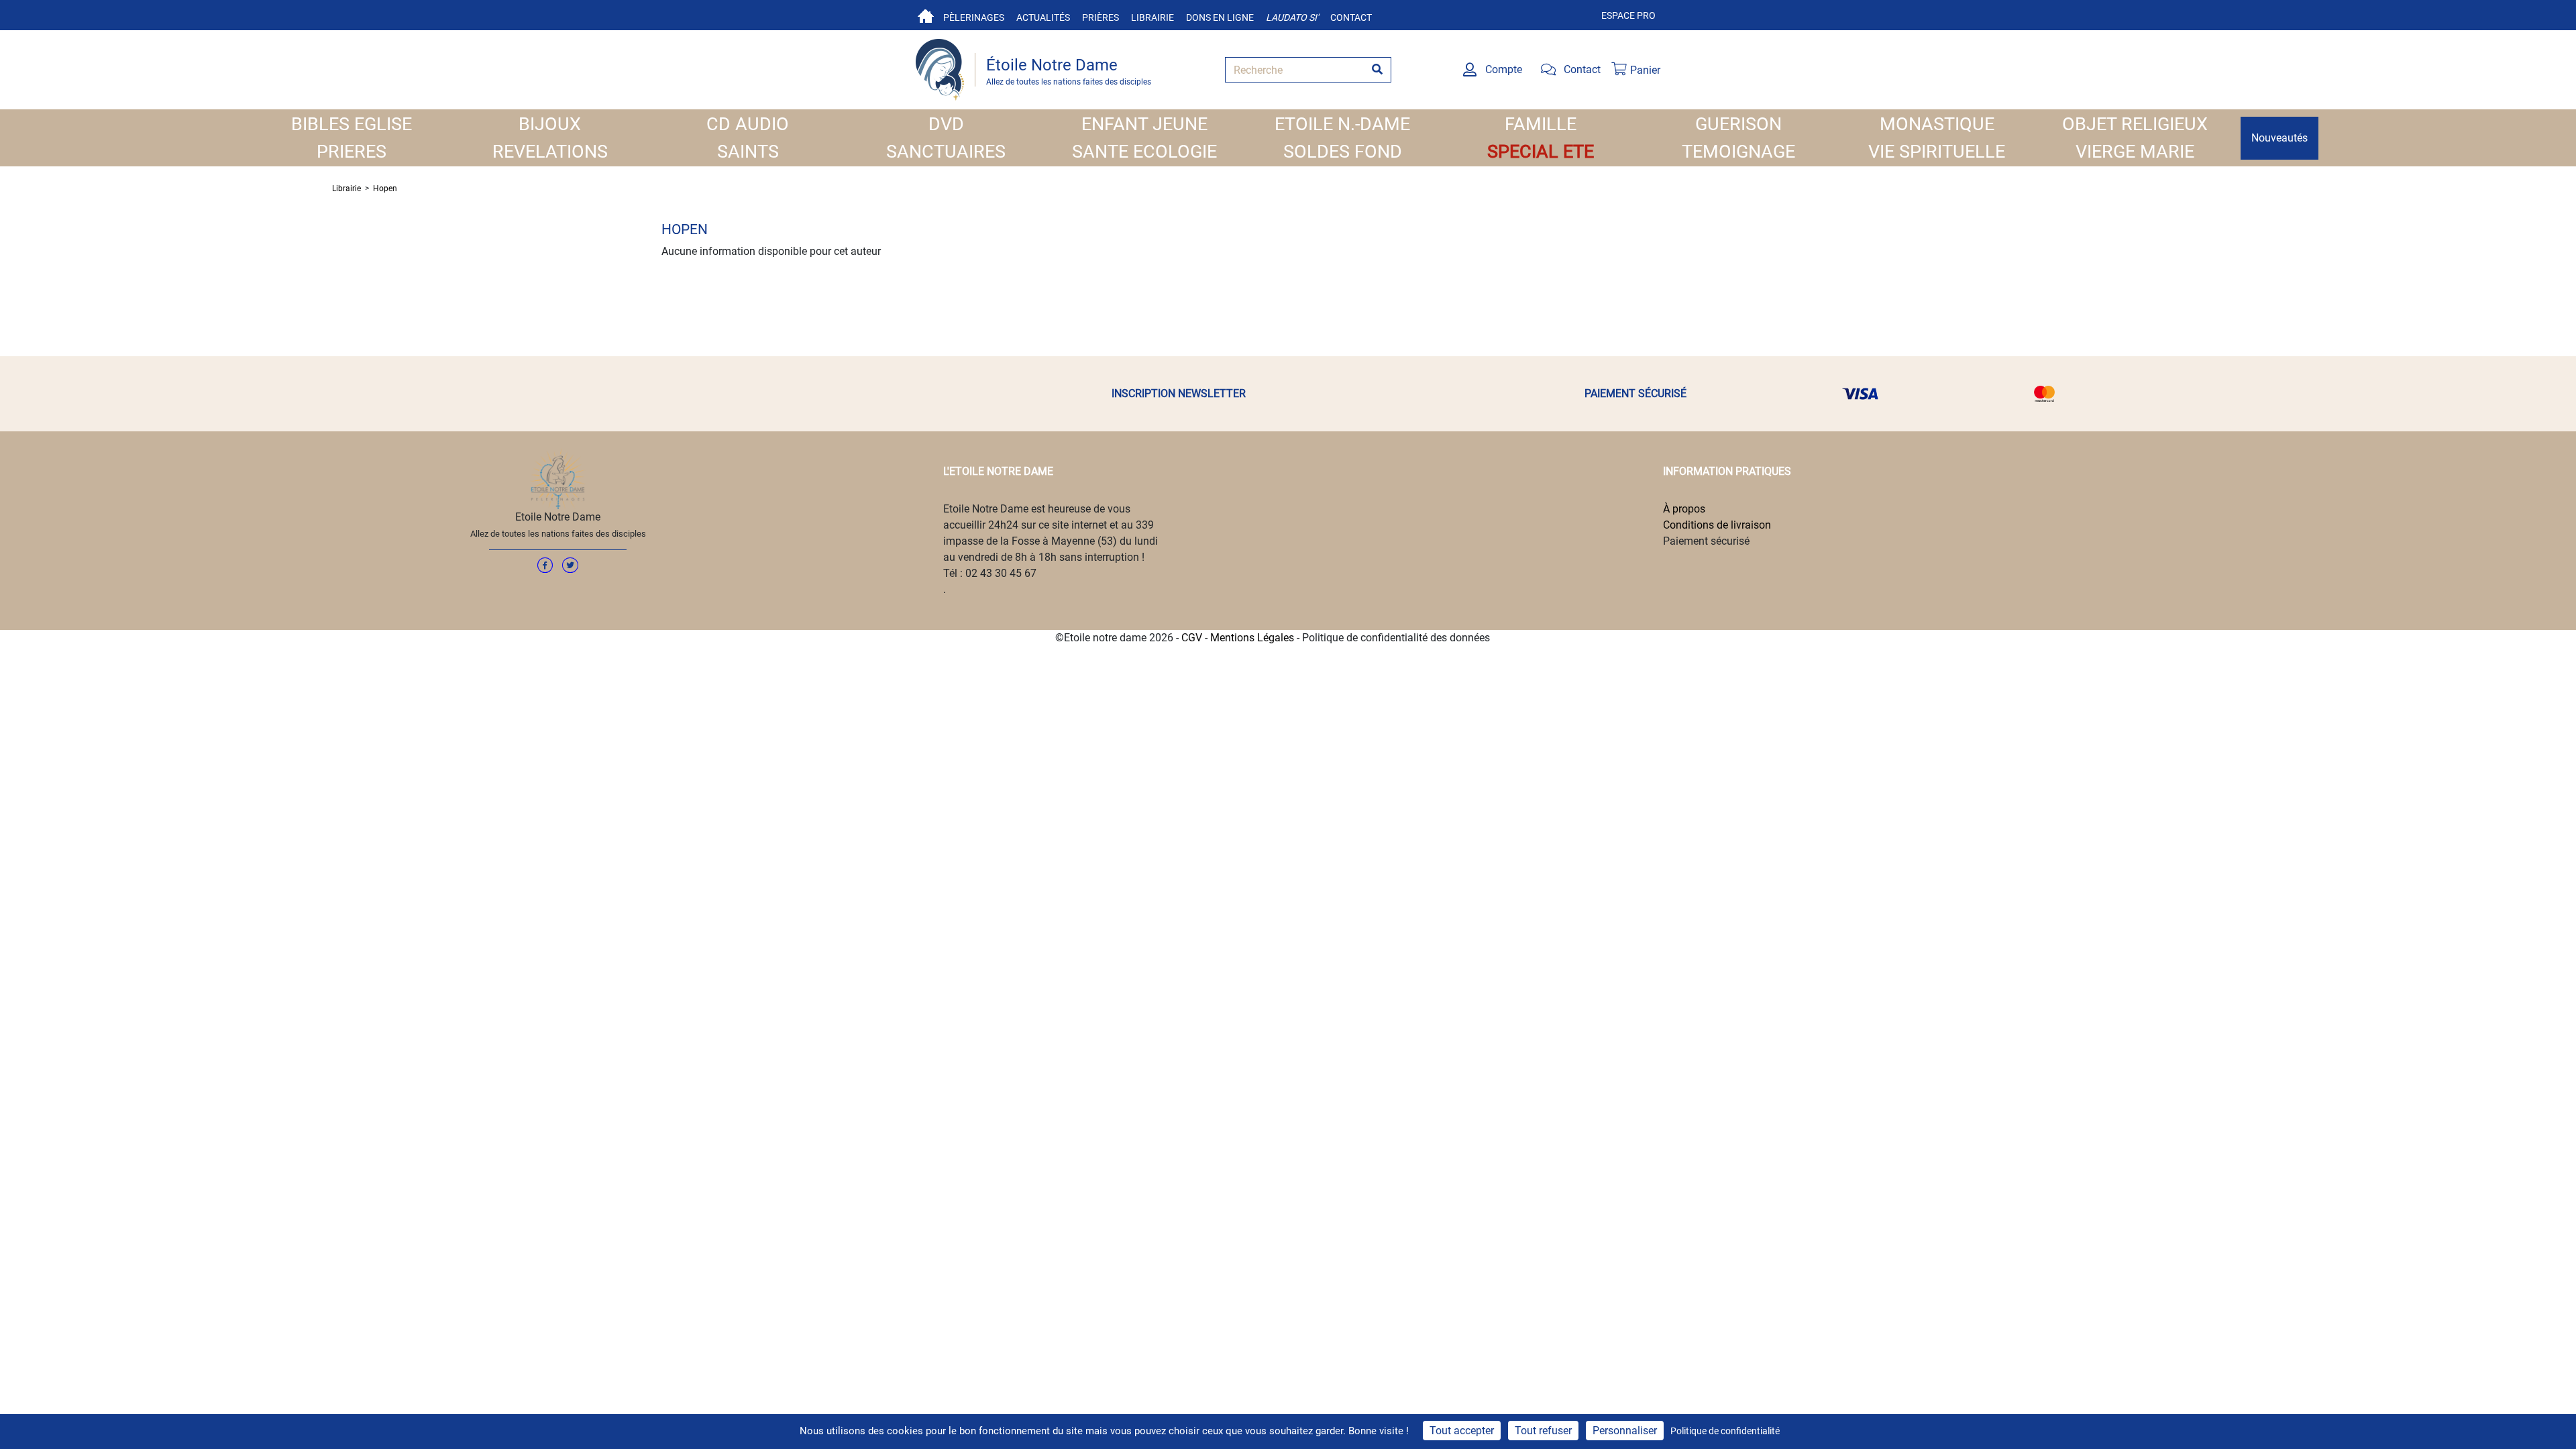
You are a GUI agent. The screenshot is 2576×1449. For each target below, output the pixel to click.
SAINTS (748, 152)
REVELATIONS (550, 152)
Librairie (1152, 17)
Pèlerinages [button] (974, 17)
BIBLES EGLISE (352, 124)
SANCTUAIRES (946, 152)
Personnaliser (1625, 1431)
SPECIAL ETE (1541, 152)
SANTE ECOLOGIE (1144, 152)
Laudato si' (1292, 17)
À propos (1684, 509)
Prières (1101, 17)
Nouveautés (2279, 138)
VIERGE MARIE (2135, 152)
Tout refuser (1543, 1431)
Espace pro (1628, 15)
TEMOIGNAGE (1738, 152)
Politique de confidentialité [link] (1725, 1431)
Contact (1351, 17)
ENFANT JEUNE (1144, 124)
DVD (946, 124)
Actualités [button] (1043, 17)
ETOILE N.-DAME (1342, 124)
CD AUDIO (748, 124)
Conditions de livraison (1717, 525)
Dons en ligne (1220, 17)
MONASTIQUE (1937, 124)
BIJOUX (550, 124)
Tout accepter (1462, 1431)
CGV (1192, 638)
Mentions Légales (1252, 638)
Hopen (385, 189)
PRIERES (352, 152)
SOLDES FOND (1343, 152)
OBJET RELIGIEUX (2135, 124)
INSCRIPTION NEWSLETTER (1179, 393)
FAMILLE (1541, 124)
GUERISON (1738, 124)
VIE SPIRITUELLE (1937, 152)
